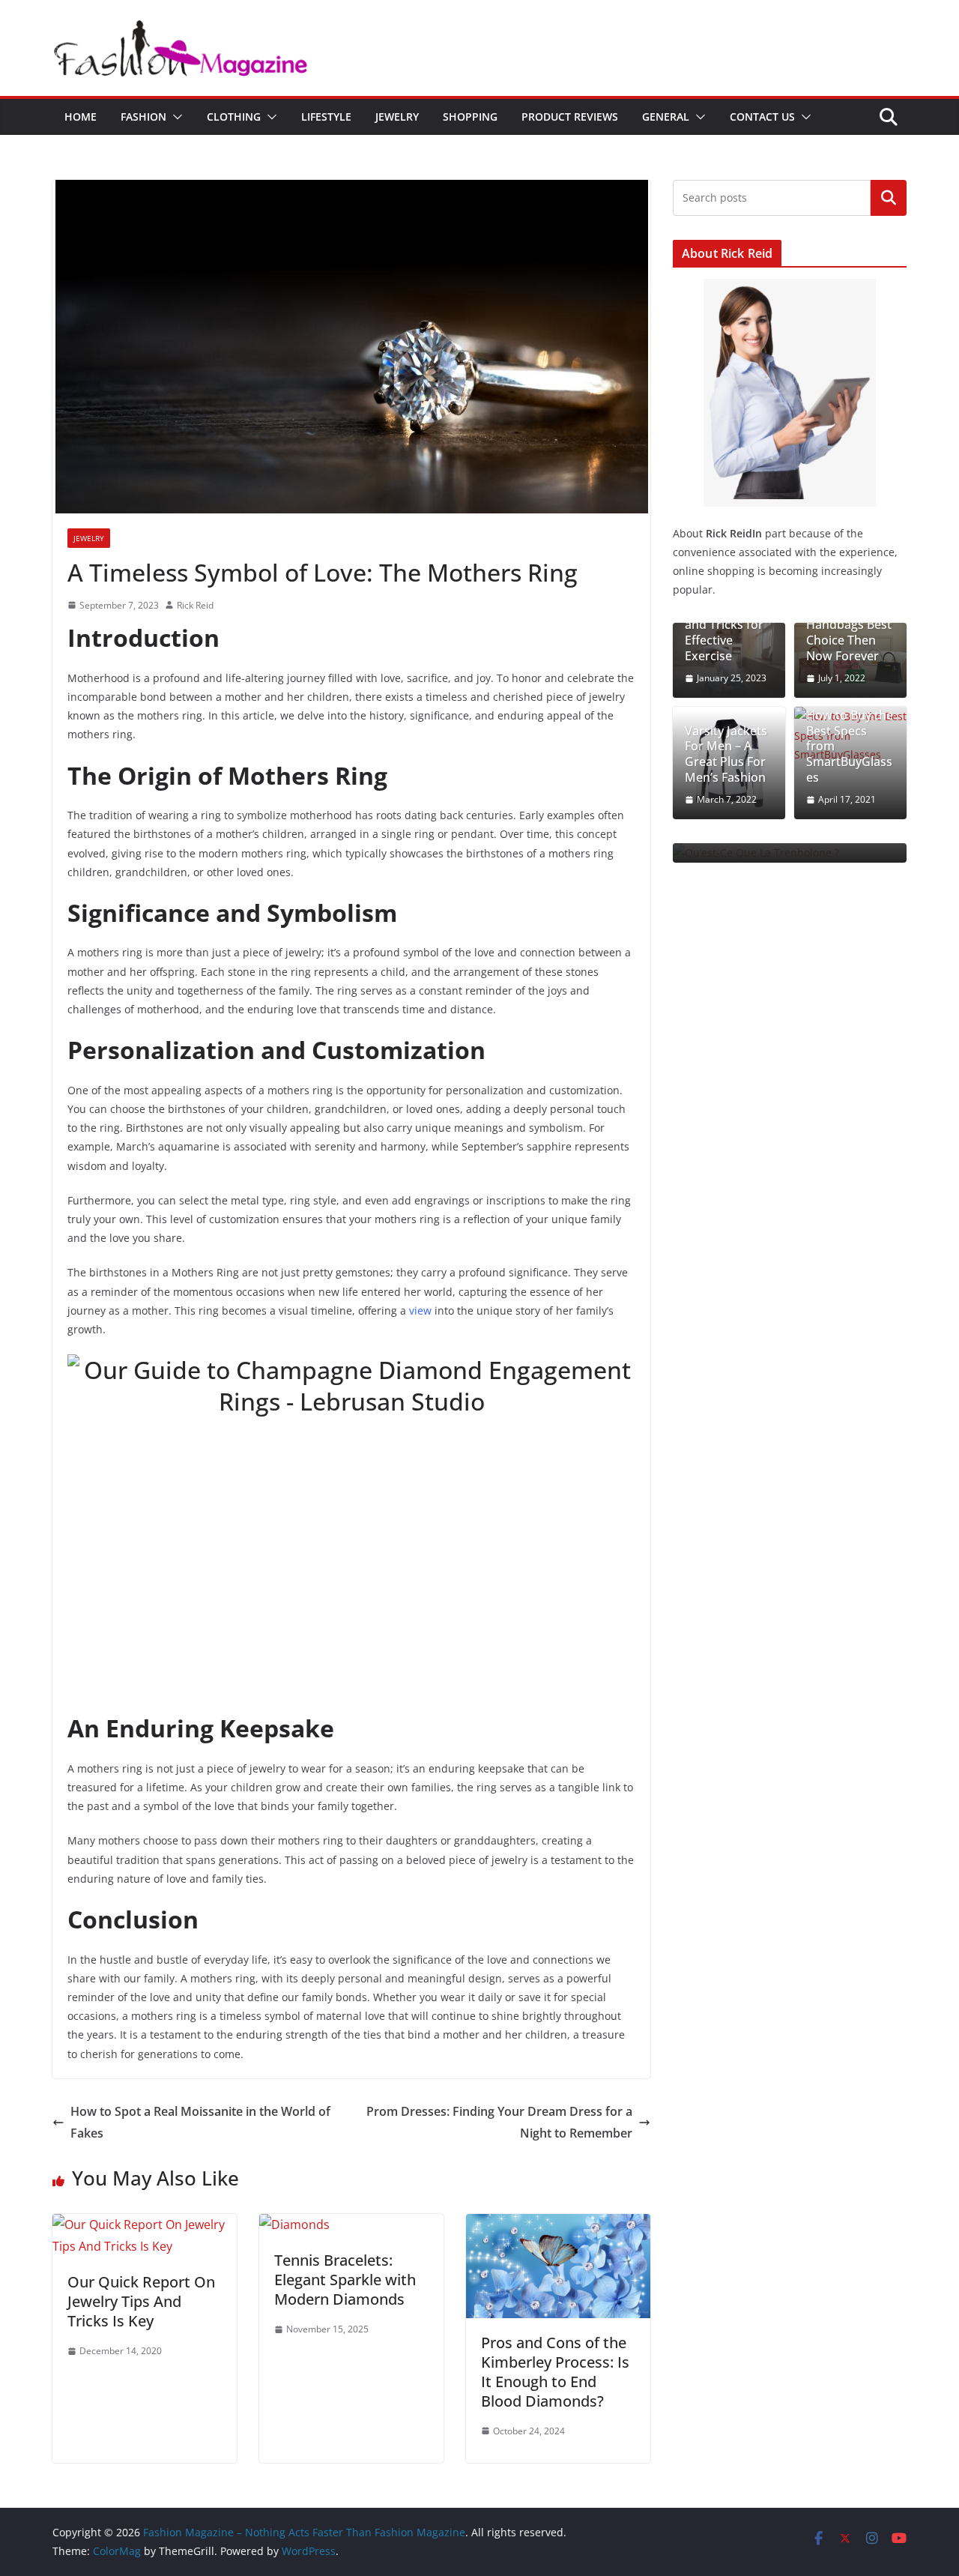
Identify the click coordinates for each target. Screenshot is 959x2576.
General (666, 117)
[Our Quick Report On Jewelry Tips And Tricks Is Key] (145, 2224)
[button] (175, 117)
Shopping (470, 117)
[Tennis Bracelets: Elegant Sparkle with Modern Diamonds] (294, 2224)
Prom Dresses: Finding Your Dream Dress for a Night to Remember (499, 2122)
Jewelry (397, 117)
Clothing (234, 117)
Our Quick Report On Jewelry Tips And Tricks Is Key (141, 2301)
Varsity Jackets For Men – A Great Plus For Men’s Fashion (726, 754)
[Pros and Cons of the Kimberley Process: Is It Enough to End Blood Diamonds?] (558, 2224)
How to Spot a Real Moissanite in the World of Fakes (200, 2122)
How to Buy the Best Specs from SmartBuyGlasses (850, 746)
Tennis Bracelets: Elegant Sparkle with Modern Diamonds (345, 2280)
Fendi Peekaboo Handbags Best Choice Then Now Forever (849, 625)
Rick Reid (195, 605)
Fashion (143, 117)
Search (889, 198)
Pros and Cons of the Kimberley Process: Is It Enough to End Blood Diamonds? (555, 2372)
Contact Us (762, 117)
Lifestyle (326, 117)
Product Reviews (570, 117)
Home (81, 117)
